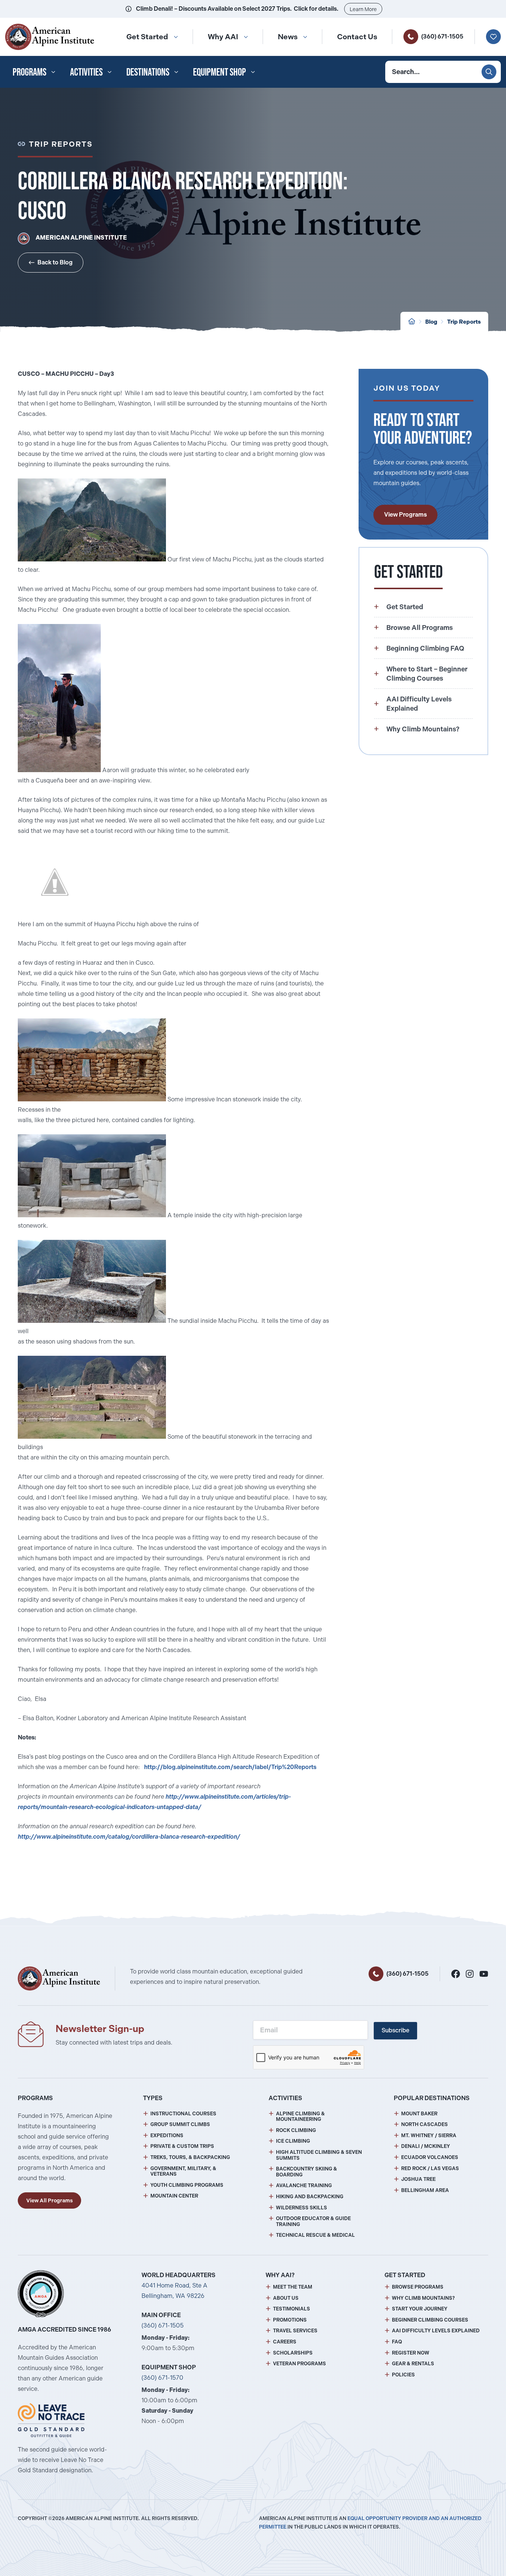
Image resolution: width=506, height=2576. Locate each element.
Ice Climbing (293, 2141)
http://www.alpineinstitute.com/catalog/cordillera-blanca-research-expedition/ (129, 1837)
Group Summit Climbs (180, 2124)
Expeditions (167, 2135)
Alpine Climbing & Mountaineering (300, 2117)
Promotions (290, 2320)
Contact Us (357, 37)
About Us (286, 2298)
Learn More (363, 9)
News (288, 37)
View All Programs (49, 2200)
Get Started (147, 37)
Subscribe (395, 2030)
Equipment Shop (219, 72)
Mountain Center (174, 2196)
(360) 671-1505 (442, 36)
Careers (285, 2342)
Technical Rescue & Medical (315, 2235)
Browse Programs (418, 2287)
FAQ (397, 2342)
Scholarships (293, 2353)
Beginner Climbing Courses (430, 2320)
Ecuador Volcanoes (430, 2157)
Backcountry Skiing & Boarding (307, 2172)
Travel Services (295, 2331)
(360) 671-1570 (162, 2378)
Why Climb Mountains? (423, 2298)
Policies (403, 2375)
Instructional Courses (183, 2114)
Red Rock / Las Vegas (430, 2168)
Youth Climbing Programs (187, 2185)
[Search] (489, 72)
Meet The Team (293, 2287)
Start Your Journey (420, 2309)
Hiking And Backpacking (310, 2197)
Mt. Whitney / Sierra (429, 2135)
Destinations (148, 72)
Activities (86, 72)
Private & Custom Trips (182, 2146)
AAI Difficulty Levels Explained (436, 2331)
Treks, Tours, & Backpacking (190, 2157)
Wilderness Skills (302, 2208)
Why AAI (223, 37)
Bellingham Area (425, 2190)
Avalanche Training (304, 2185)
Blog (431, 322)
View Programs (405, 515)
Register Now (411, 2353)
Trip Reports (464, 322)
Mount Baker (419, 2114)
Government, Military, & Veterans (183, 2171)
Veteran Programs (299, 2364)
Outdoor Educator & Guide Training (313, 2221)
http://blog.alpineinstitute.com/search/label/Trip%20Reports (230, 1767)
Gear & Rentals (413, 2364)
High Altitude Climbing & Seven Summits (319, 2155)
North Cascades (425, 2124)
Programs (29, 72)
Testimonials (292, 2309)
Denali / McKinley (426, 2146)
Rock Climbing (296, 2130)
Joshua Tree (418, 2179)
